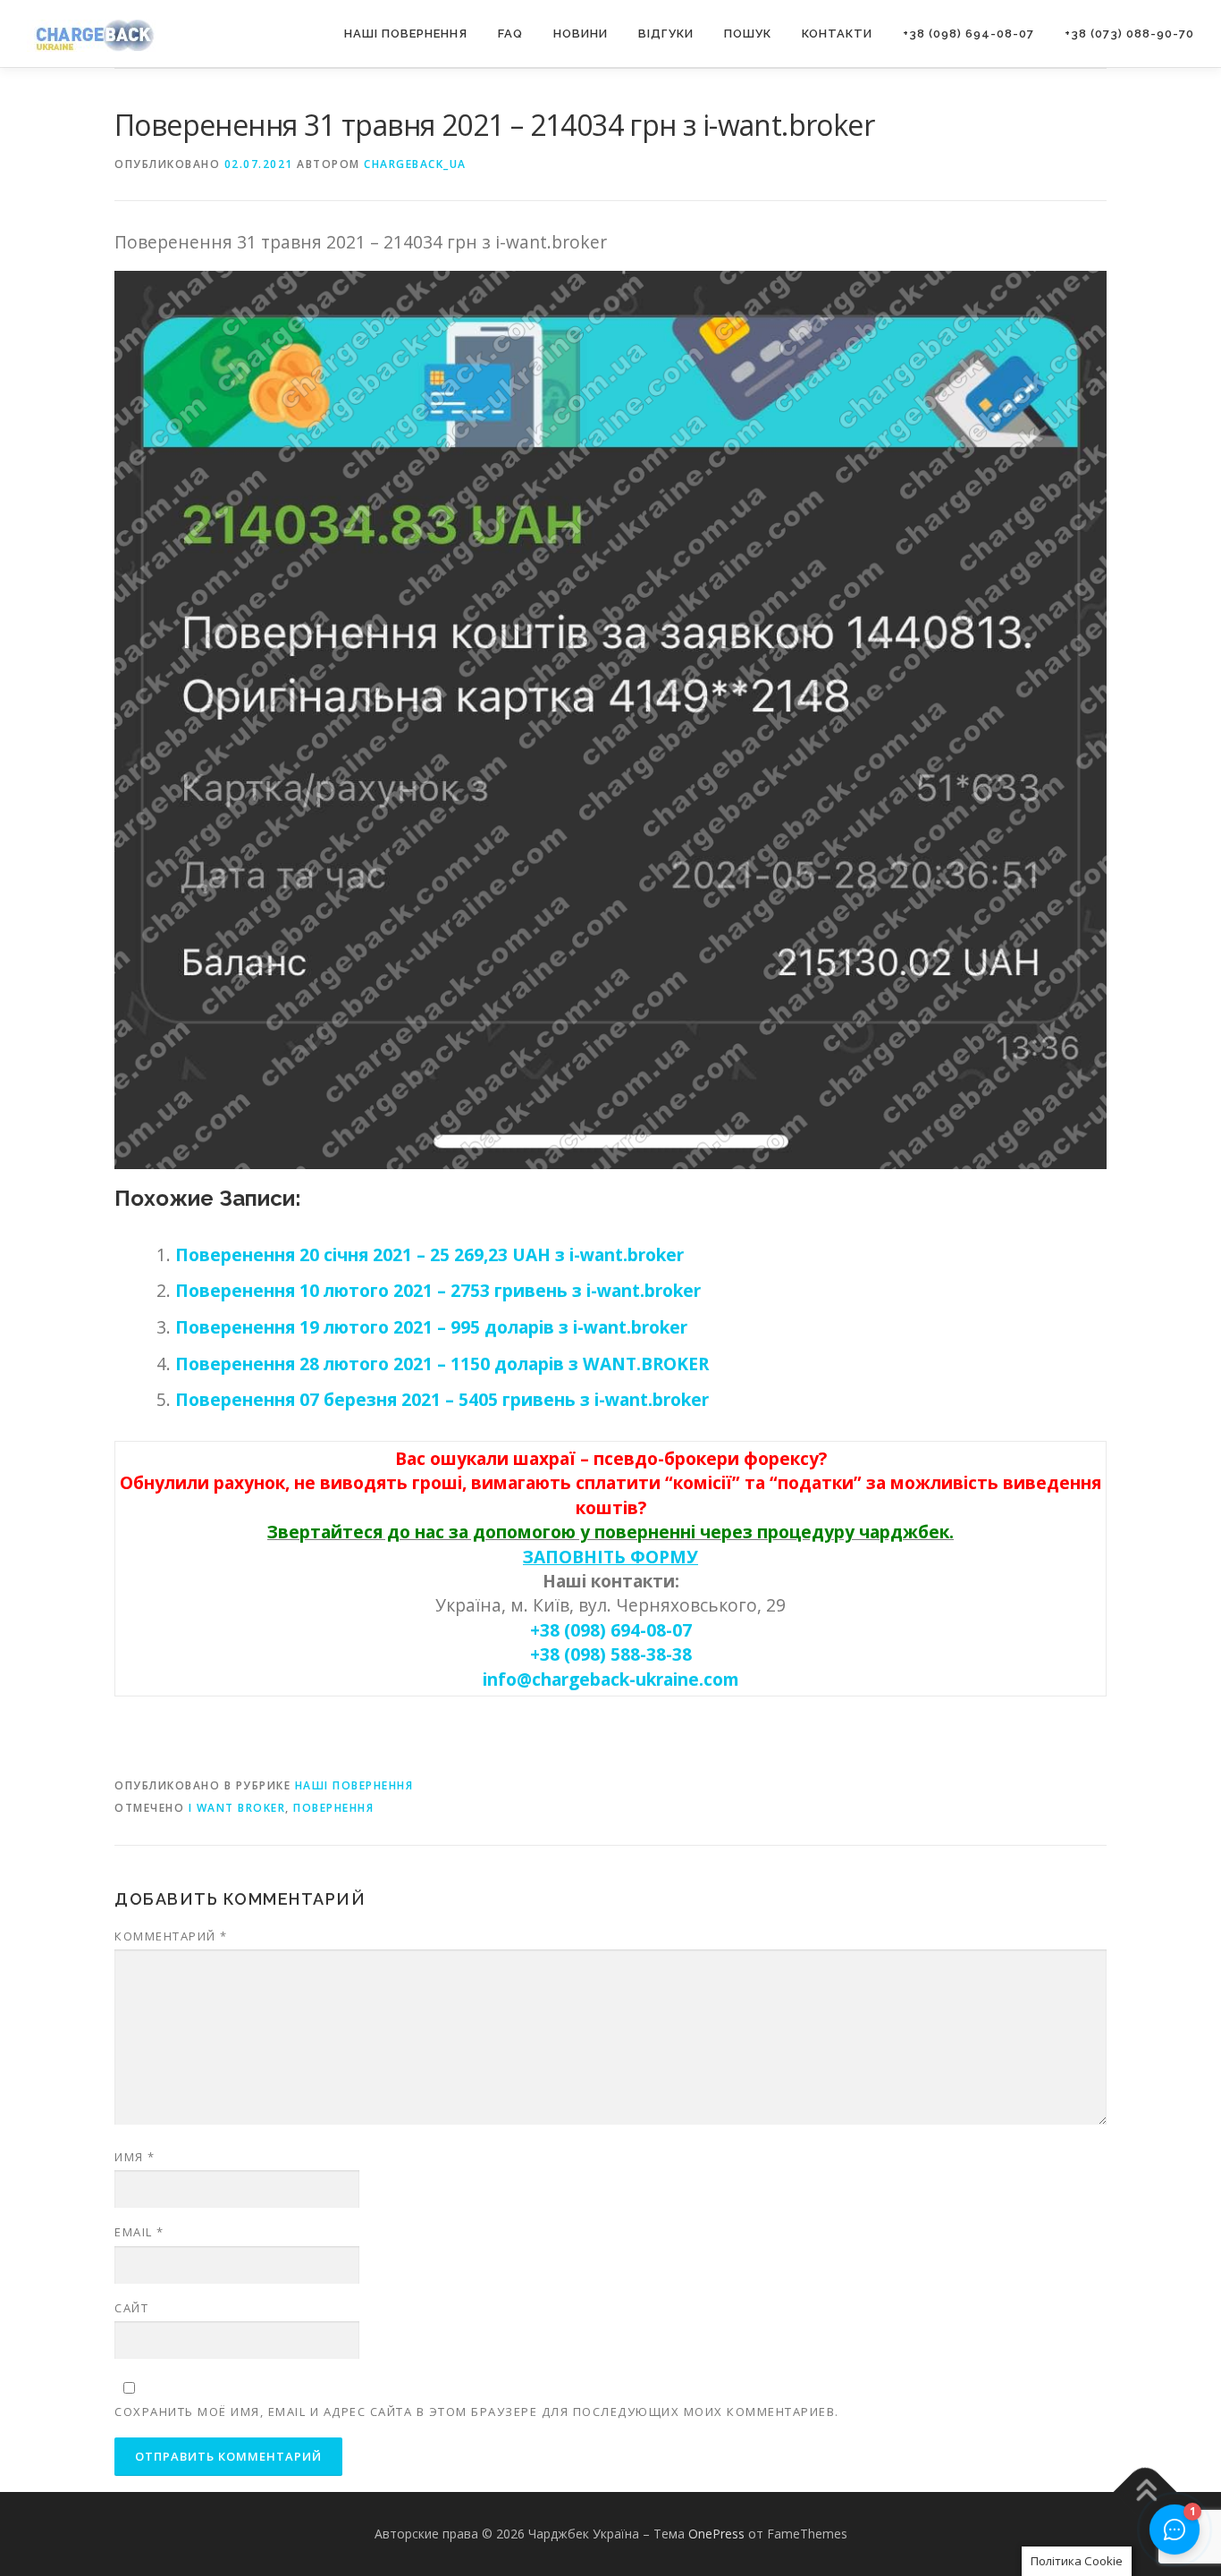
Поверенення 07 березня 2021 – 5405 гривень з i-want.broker (442, 1399)
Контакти (837, 34)
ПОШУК (748, 34)
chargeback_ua (415, 164)
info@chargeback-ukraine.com (611, 1679)
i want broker (237, 1808)
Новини (581, 34)
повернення (333, 1808)
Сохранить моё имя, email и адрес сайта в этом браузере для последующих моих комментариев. (477, 2412)
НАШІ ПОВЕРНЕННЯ (406, 34)
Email (139, 2232)
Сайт (131, 2308)
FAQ (510, 34)
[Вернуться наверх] (1145, 2492)
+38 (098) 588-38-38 (611, 1654)
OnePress (716, 2534)
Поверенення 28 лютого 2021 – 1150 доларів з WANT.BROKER (442, 1364)
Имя (135, 2157)
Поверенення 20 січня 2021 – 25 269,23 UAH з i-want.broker (429, 1254)
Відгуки (666, 34)
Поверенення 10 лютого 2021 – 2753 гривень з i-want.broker (438, 1290)
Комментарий (171, 1936)
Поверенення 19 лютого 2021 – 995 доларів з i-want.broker (431, 1327)
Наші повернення (354, 1785)
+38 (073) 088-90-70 (1129, 34)
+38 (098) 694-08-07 (968, 34)
